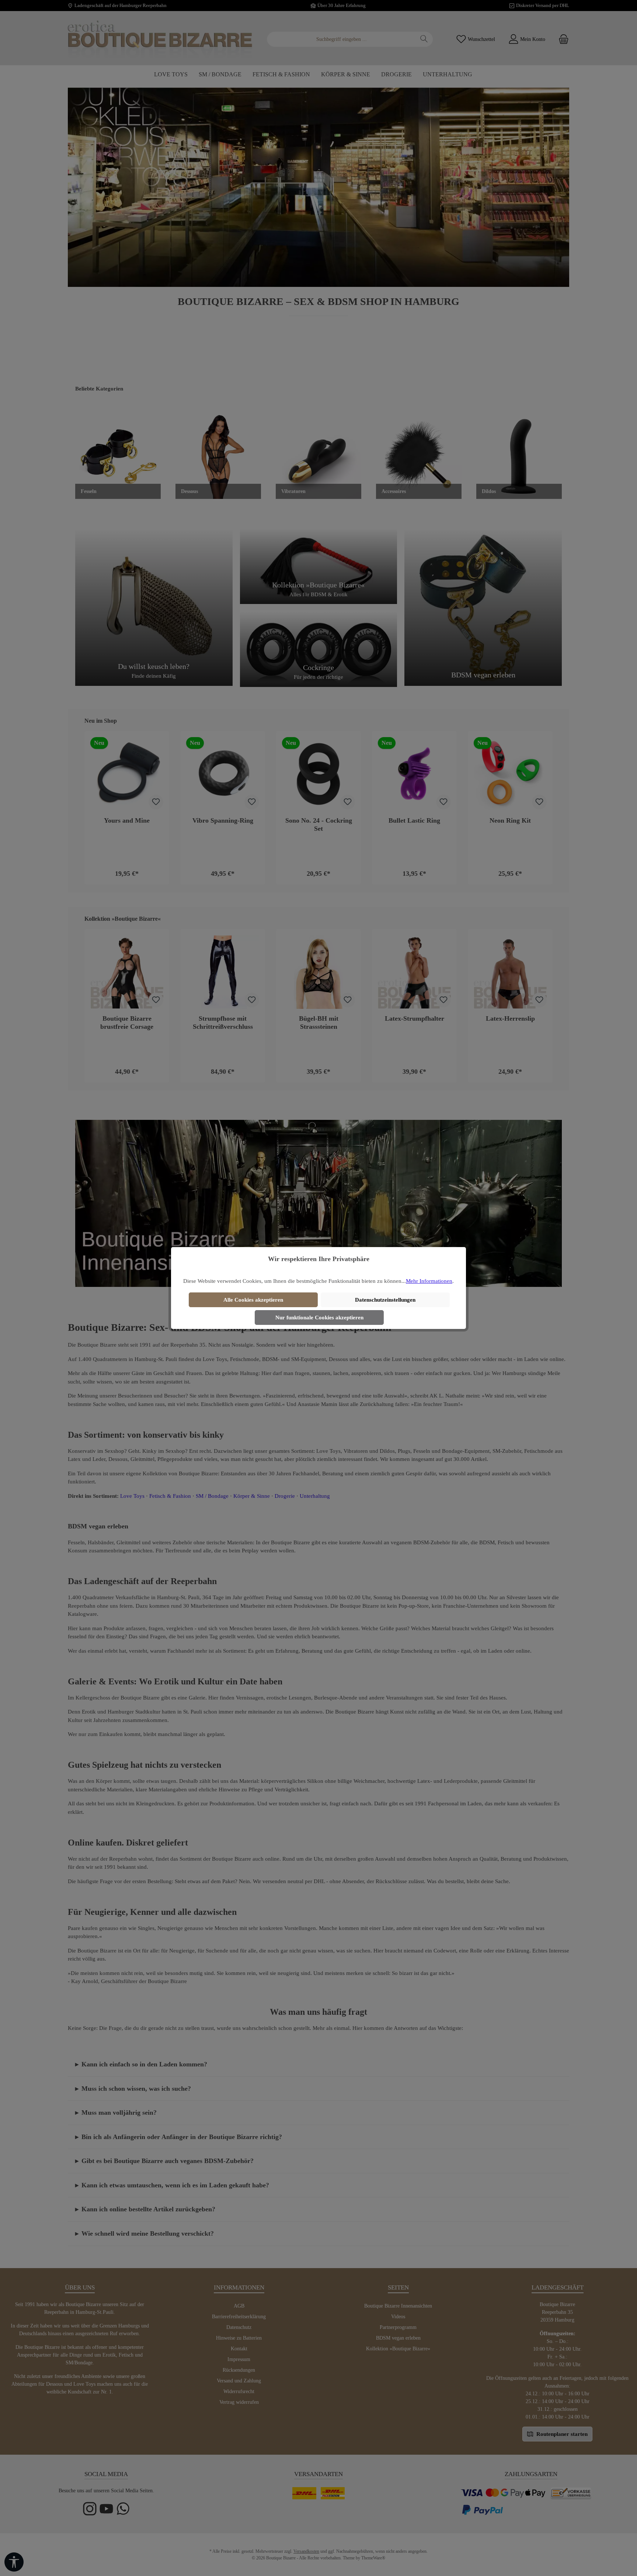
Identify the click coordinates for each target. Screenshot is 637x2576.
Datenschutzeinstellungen (385, 1300)
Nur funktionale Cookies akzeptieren (319, 1317)
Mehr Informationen (429, 1281)
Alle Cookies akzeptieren (253, 1300)
